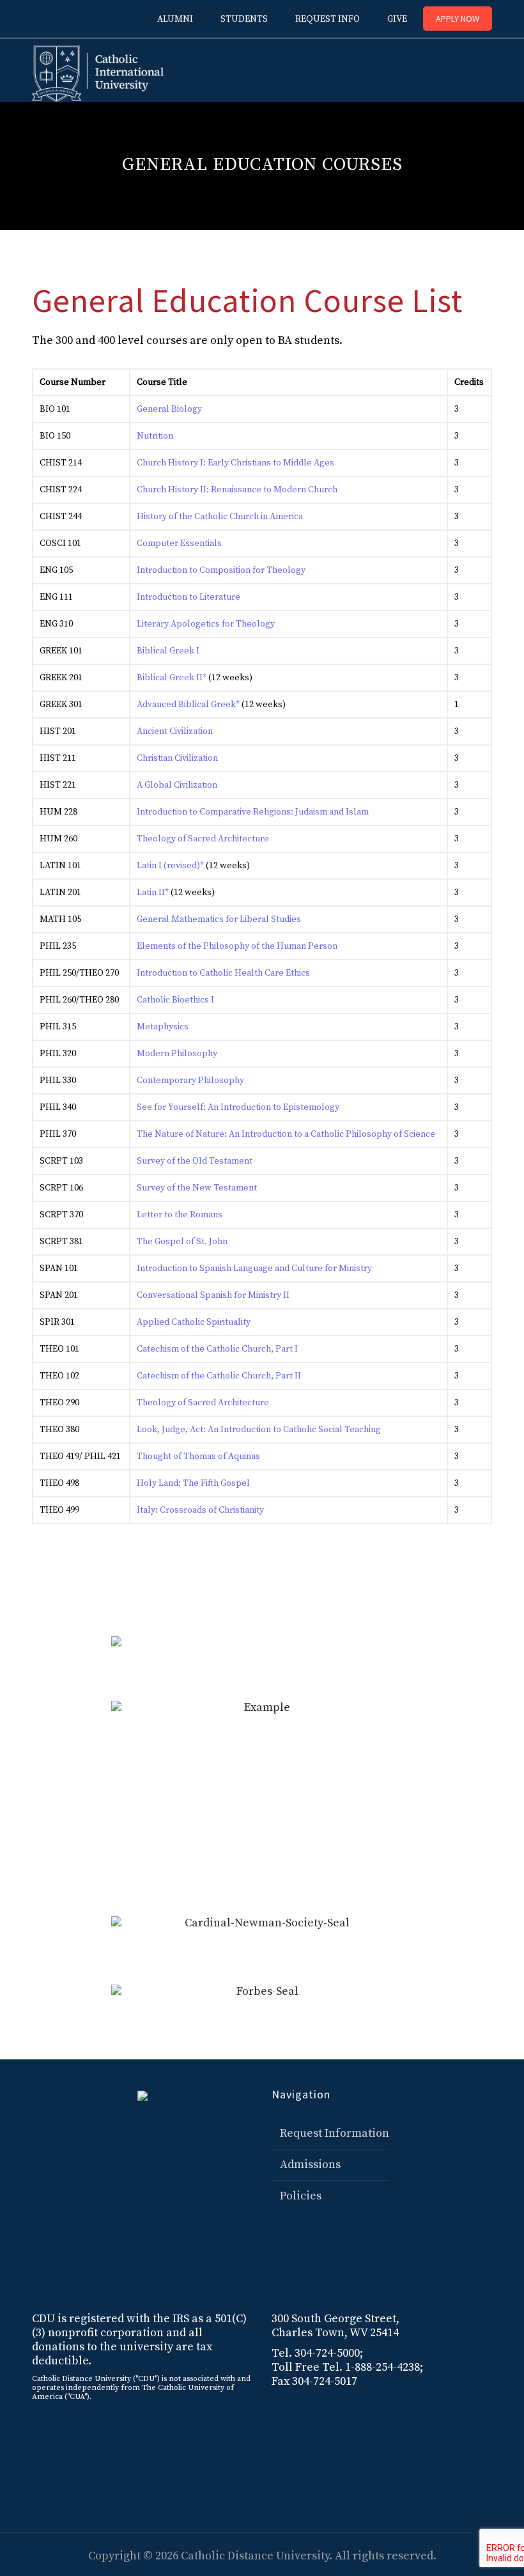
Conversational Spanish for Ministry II (213, 1295)
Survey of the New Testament (197, 1188)
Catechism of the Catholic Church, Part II (219, 1376)
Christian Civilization (177, 758)
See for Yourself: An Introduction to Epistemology (238, 1107)
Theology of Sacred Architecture (203, 839)
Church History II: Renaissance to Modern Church (237, 490)
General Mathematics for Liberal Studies (219, 919)
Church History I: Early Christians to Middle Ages (235, 463)
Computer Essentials (179, 543)
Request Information (335, 2133)
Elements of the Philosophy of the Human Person (237, 946)
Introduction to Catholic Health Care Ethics (223, 973)
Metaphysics (163, 1027)
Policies (301, 2196)
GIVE (397, 19)
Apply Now (458, 19)
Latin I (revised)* (170, 866)
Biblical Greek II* (172, 678)
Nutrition (155, 436)
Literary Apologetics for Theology (206, 624)
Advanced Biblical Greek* (188, 705)
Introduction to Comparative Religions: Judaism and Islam (253, 812)
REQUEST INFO (327, 19)
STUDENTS (244, 19)
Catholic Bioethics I (175, 1000)
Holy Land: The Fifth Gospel (193, 1483)
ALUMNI (175, 19)
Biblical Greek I (168, 651)
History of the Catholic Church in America (220, 517)
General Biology (169, 409)
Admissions (310, 2165)
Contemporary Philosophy (190, 1081)
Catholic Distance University (255, 2556)
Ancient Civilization (175, 731)
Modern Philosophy (177, 1054)
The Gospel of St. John (182, 1242)
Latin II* (153, 893)
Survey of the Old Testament (195, 1161)
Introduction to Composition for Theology (221, 570)
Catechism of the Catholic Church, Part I (217, 1349)
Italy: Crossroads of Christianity (200, 1510)
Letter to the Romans (180, 1215)
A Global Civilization (177, 785)
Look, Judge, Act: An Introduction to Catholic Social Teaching (259, 1430)
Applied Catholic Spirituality (194, 1322)
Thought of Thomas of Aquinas (198, 1456)
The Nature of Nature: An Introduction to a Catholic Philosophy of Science (286, 1134)
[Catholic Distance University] (98, 70)
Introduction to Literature (189, 597)
